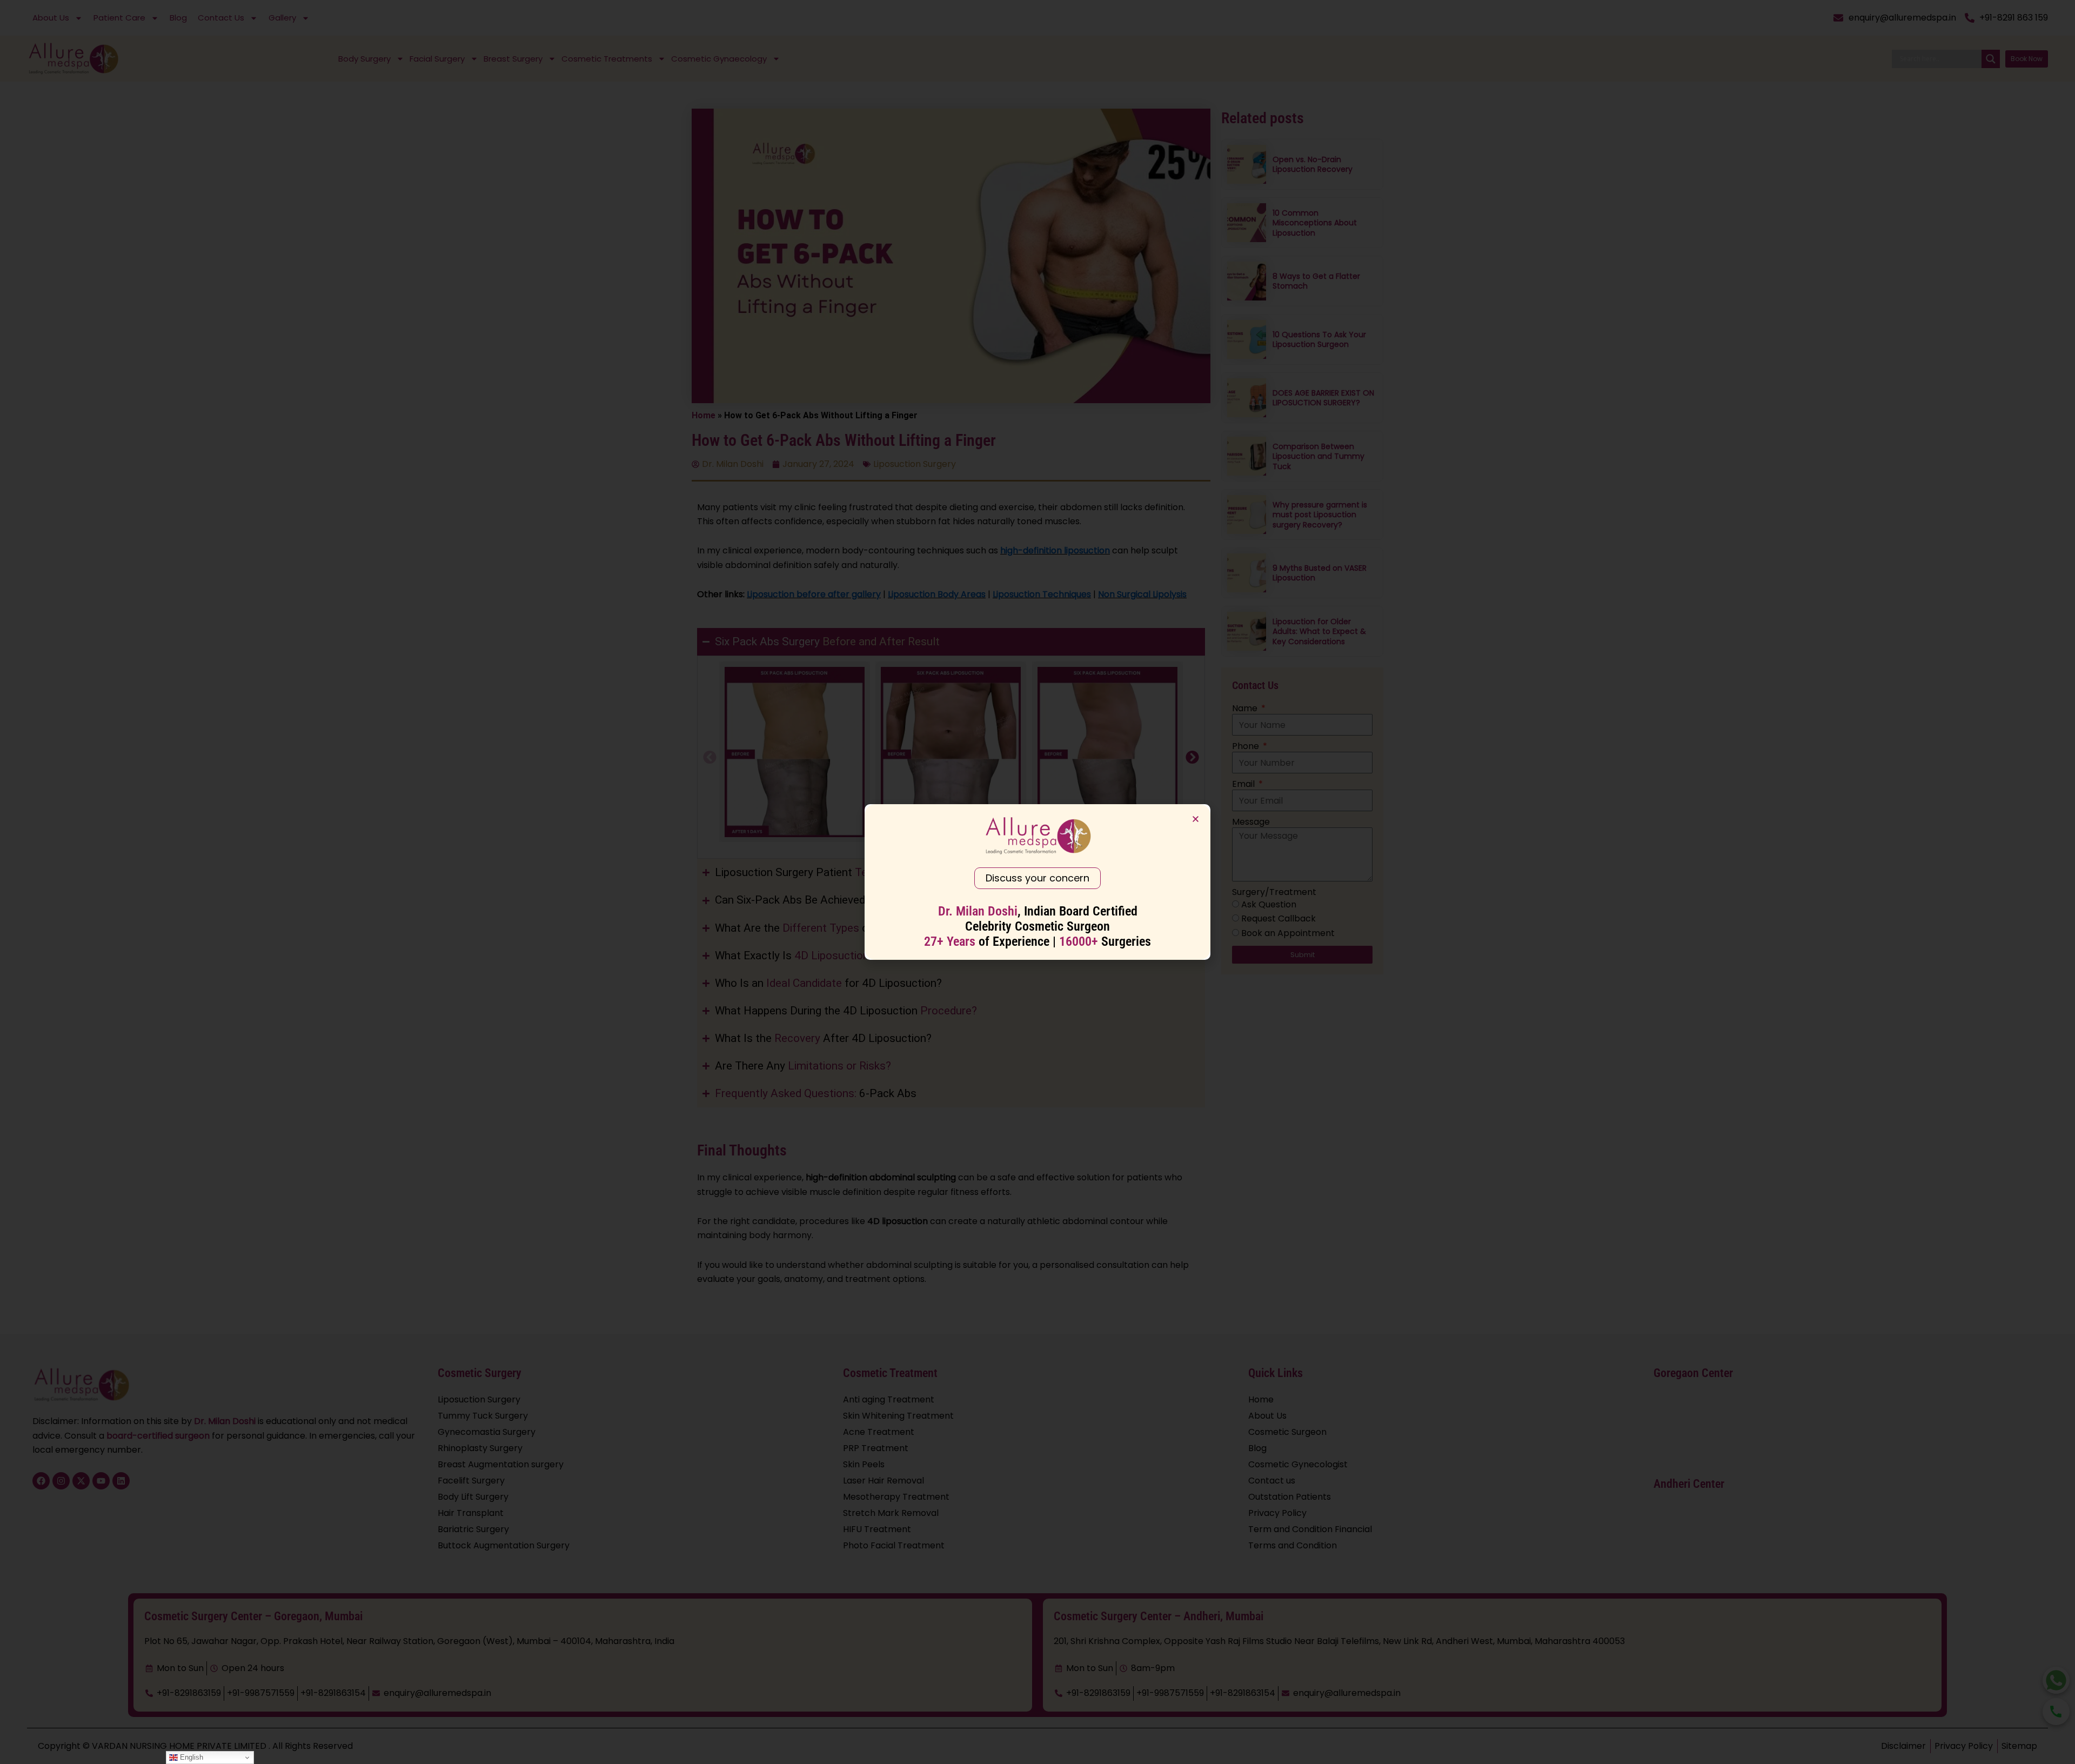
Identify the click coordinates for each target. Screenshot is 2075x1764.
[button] (1196, 819)
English (190, 1757)
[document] (1037, 882)
